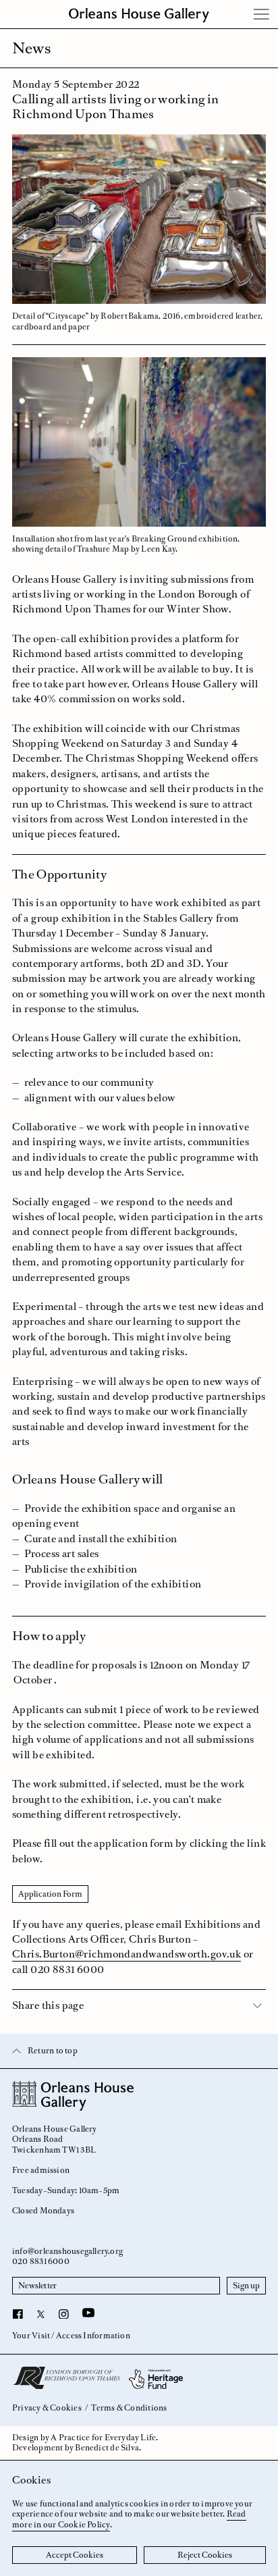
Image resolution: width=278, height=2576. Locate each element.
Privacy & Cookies (47, 2408)
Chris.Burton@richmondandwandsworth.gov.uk (127, 1954)
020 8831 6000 (41, 2261)
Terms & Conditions (129, 2408)
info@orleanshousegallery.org (67, 2251)
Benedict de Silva (107, 2448)
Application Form (50, 1894)
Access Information (93, 2336)
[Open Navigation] (262, 14)
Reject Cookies (205, 2555)
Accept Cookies (75, 2555)
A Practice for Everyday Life (103, 2438)
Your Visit (31, 2336)
